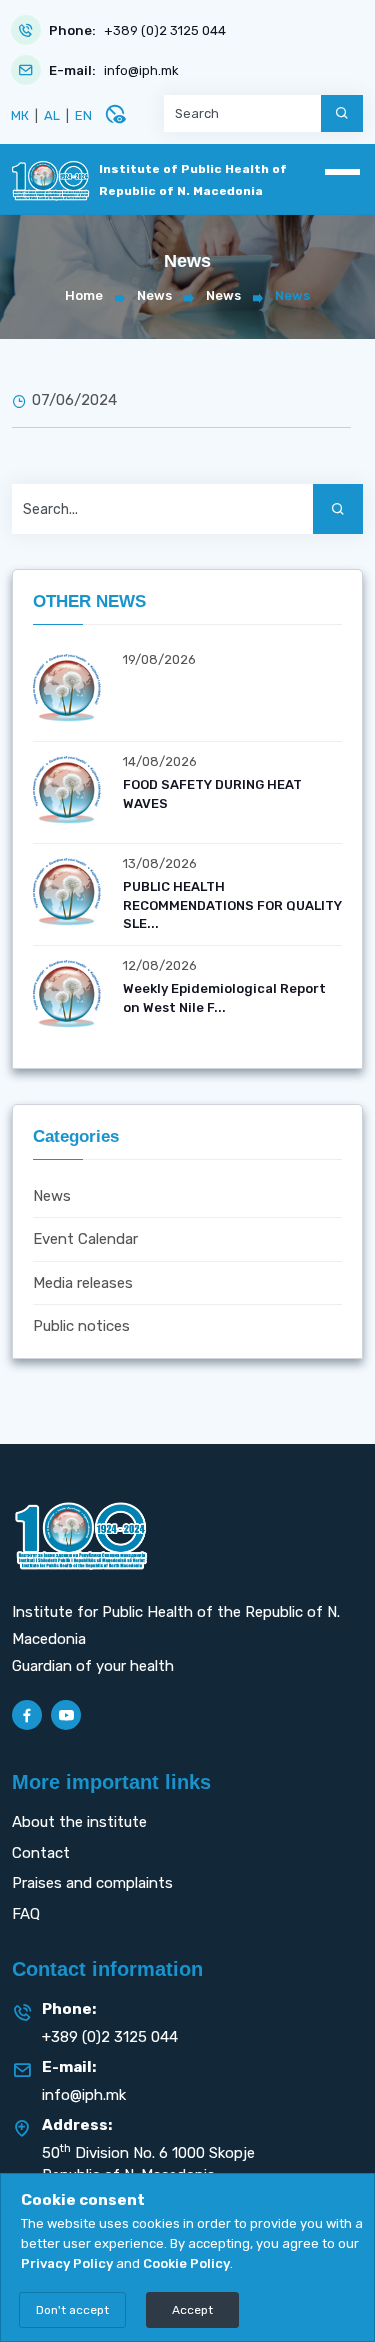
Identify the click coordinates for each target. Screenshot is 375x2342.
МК (20, 115)
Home (84, 295)
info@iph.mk (141, 70)
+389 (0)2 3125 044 (165, 30)
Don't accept (72, 2310)
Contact (41, 1853)
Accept (192, 2310)
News (154, 295)
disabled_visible (115, 114)
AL (52, 115)
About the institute (79, 1822)
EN (83, 115)
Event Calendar (85, 1239)
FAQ (26, 1914)
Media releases (83, 1283)
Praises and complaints (92, 1883)
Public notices (81, 1326)
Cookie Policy (186, 2263)
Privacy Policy (67, 2263)
